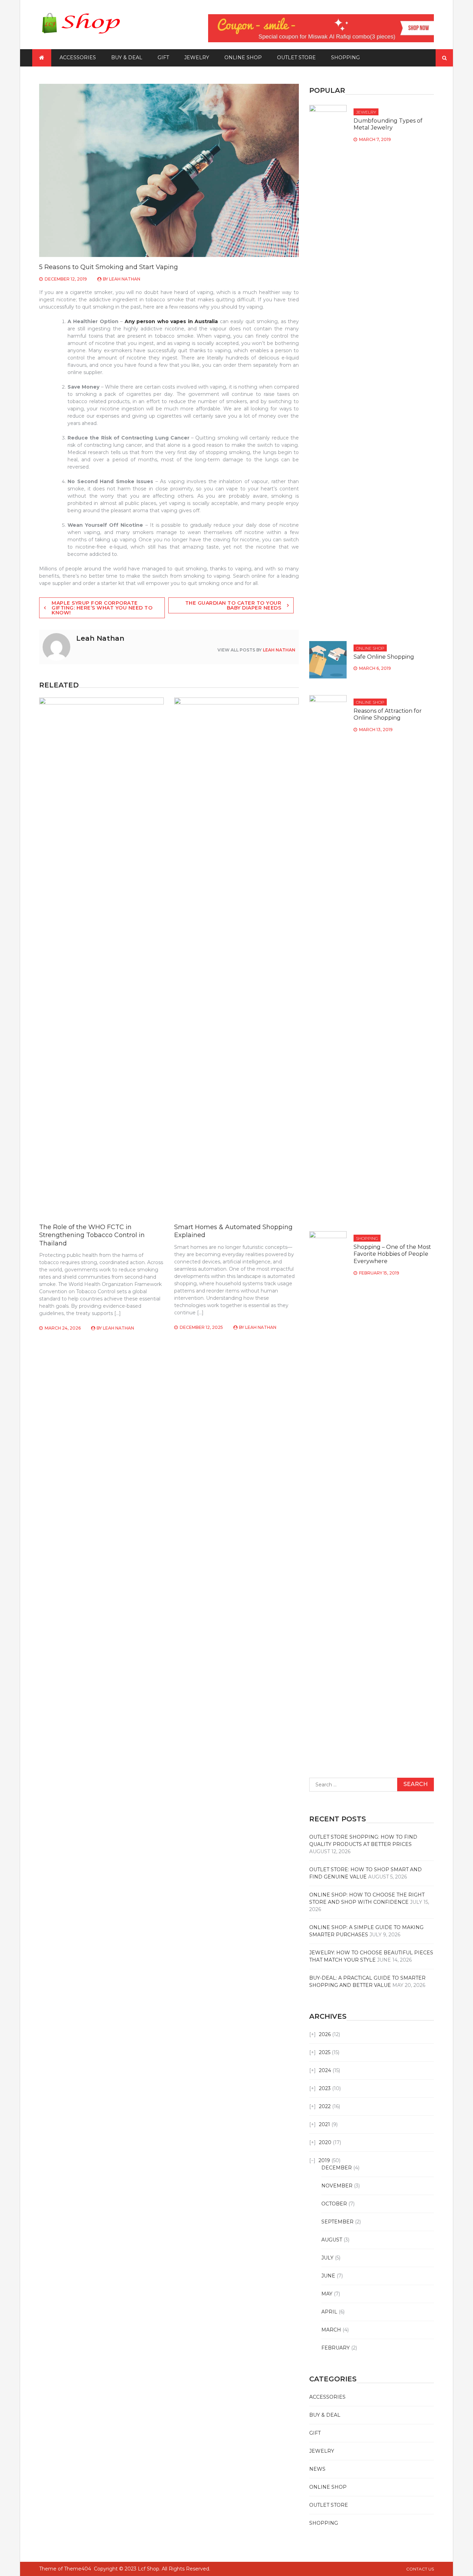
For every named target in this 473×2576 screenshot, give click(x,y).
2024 (325, 2070)
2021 (324, 2124)
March (331, 2330)
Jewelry (197, 57)
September (337, 2222)
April (329, 2312)
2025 (325, 2052)
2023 (325, 2088)
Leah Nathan (125, 279)
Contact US (420, 2569)
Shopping (345, 57)
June (328, 2276)
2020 (325, 2142)
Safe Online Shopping (384, 657)
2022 (325, 2106)
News (317, 2469)
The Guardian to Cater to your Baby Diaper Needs (233, 605)
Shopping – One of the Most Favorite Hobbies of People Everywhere (392, 1254)
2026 (325, 2034)
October (334, 2204)
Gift (163, 57)
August (332, 2240)
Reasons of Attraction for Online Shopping (388, 714)
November (337, 2186)
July (327, 2258)
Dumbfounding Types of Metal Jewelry (388, 124)
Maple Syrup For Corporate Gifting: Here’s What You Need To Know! (102, 608)
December (337, 2168)
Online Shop (243, 57)
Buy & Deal (127, 57)
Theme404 (78, 2569)
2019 (324, 2160)
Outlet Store (296, 57)
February (336, 2348)
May (327, 2294)
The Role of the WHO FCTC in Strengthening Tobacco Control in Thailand (92, 1235)
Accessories (78, 57)
